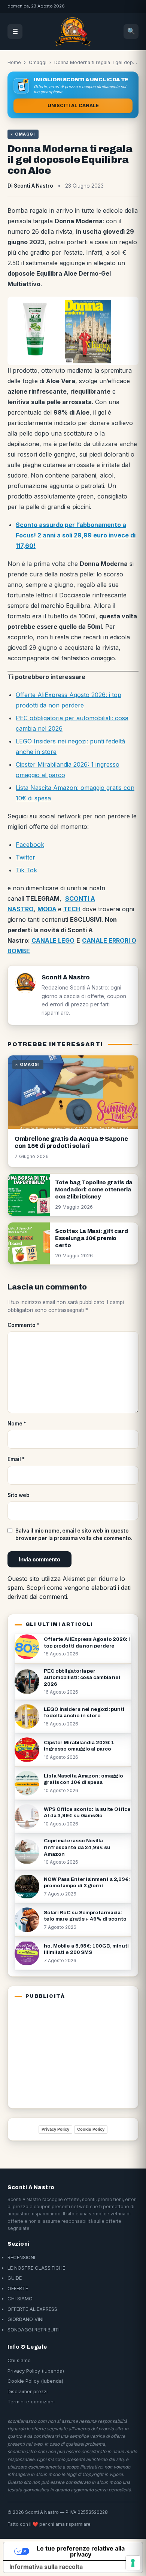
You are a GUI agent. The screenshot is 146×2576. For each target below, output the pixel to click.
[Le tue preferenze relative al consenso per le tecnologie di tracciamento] (133, 2563)
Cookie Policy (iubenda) (35, 2381)
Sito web (19, 1495)
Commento (23, 1325)
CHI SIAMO (20, 2298)
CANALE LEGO (53, 940)
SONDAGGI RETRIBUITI (34, 2330)
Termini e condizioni (31, 2401)
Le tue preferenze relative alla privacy (81, 2551)
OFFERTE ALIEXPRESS (32, 2309)
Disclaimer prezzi (28, 2391)
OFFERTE (18, 2288)
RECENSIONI (21, 2257)
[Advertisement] (61, 2052)
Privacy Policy (55, 2129)
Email (16, 1459)
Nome (17, 1424)
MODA (47, 909)
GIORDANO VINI (25, 2319)
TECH (72, 909)
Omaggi (38, 62)
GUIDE (15, 2278)
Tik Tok (26, 870)
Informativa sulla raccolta (46, 2567)
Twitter (25, 857)
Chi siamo (19, 2360)
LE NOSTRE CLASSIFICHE (36, 2268)
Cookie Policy (91, 2129)
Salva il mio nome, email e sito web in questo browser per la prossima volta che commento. (74, 1534)
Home (14, 62)
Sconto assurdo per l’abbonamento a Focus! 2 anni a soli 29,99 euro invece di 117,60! (76, 535)
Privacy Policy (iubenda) (36, 2371)
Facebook (30, 845)
